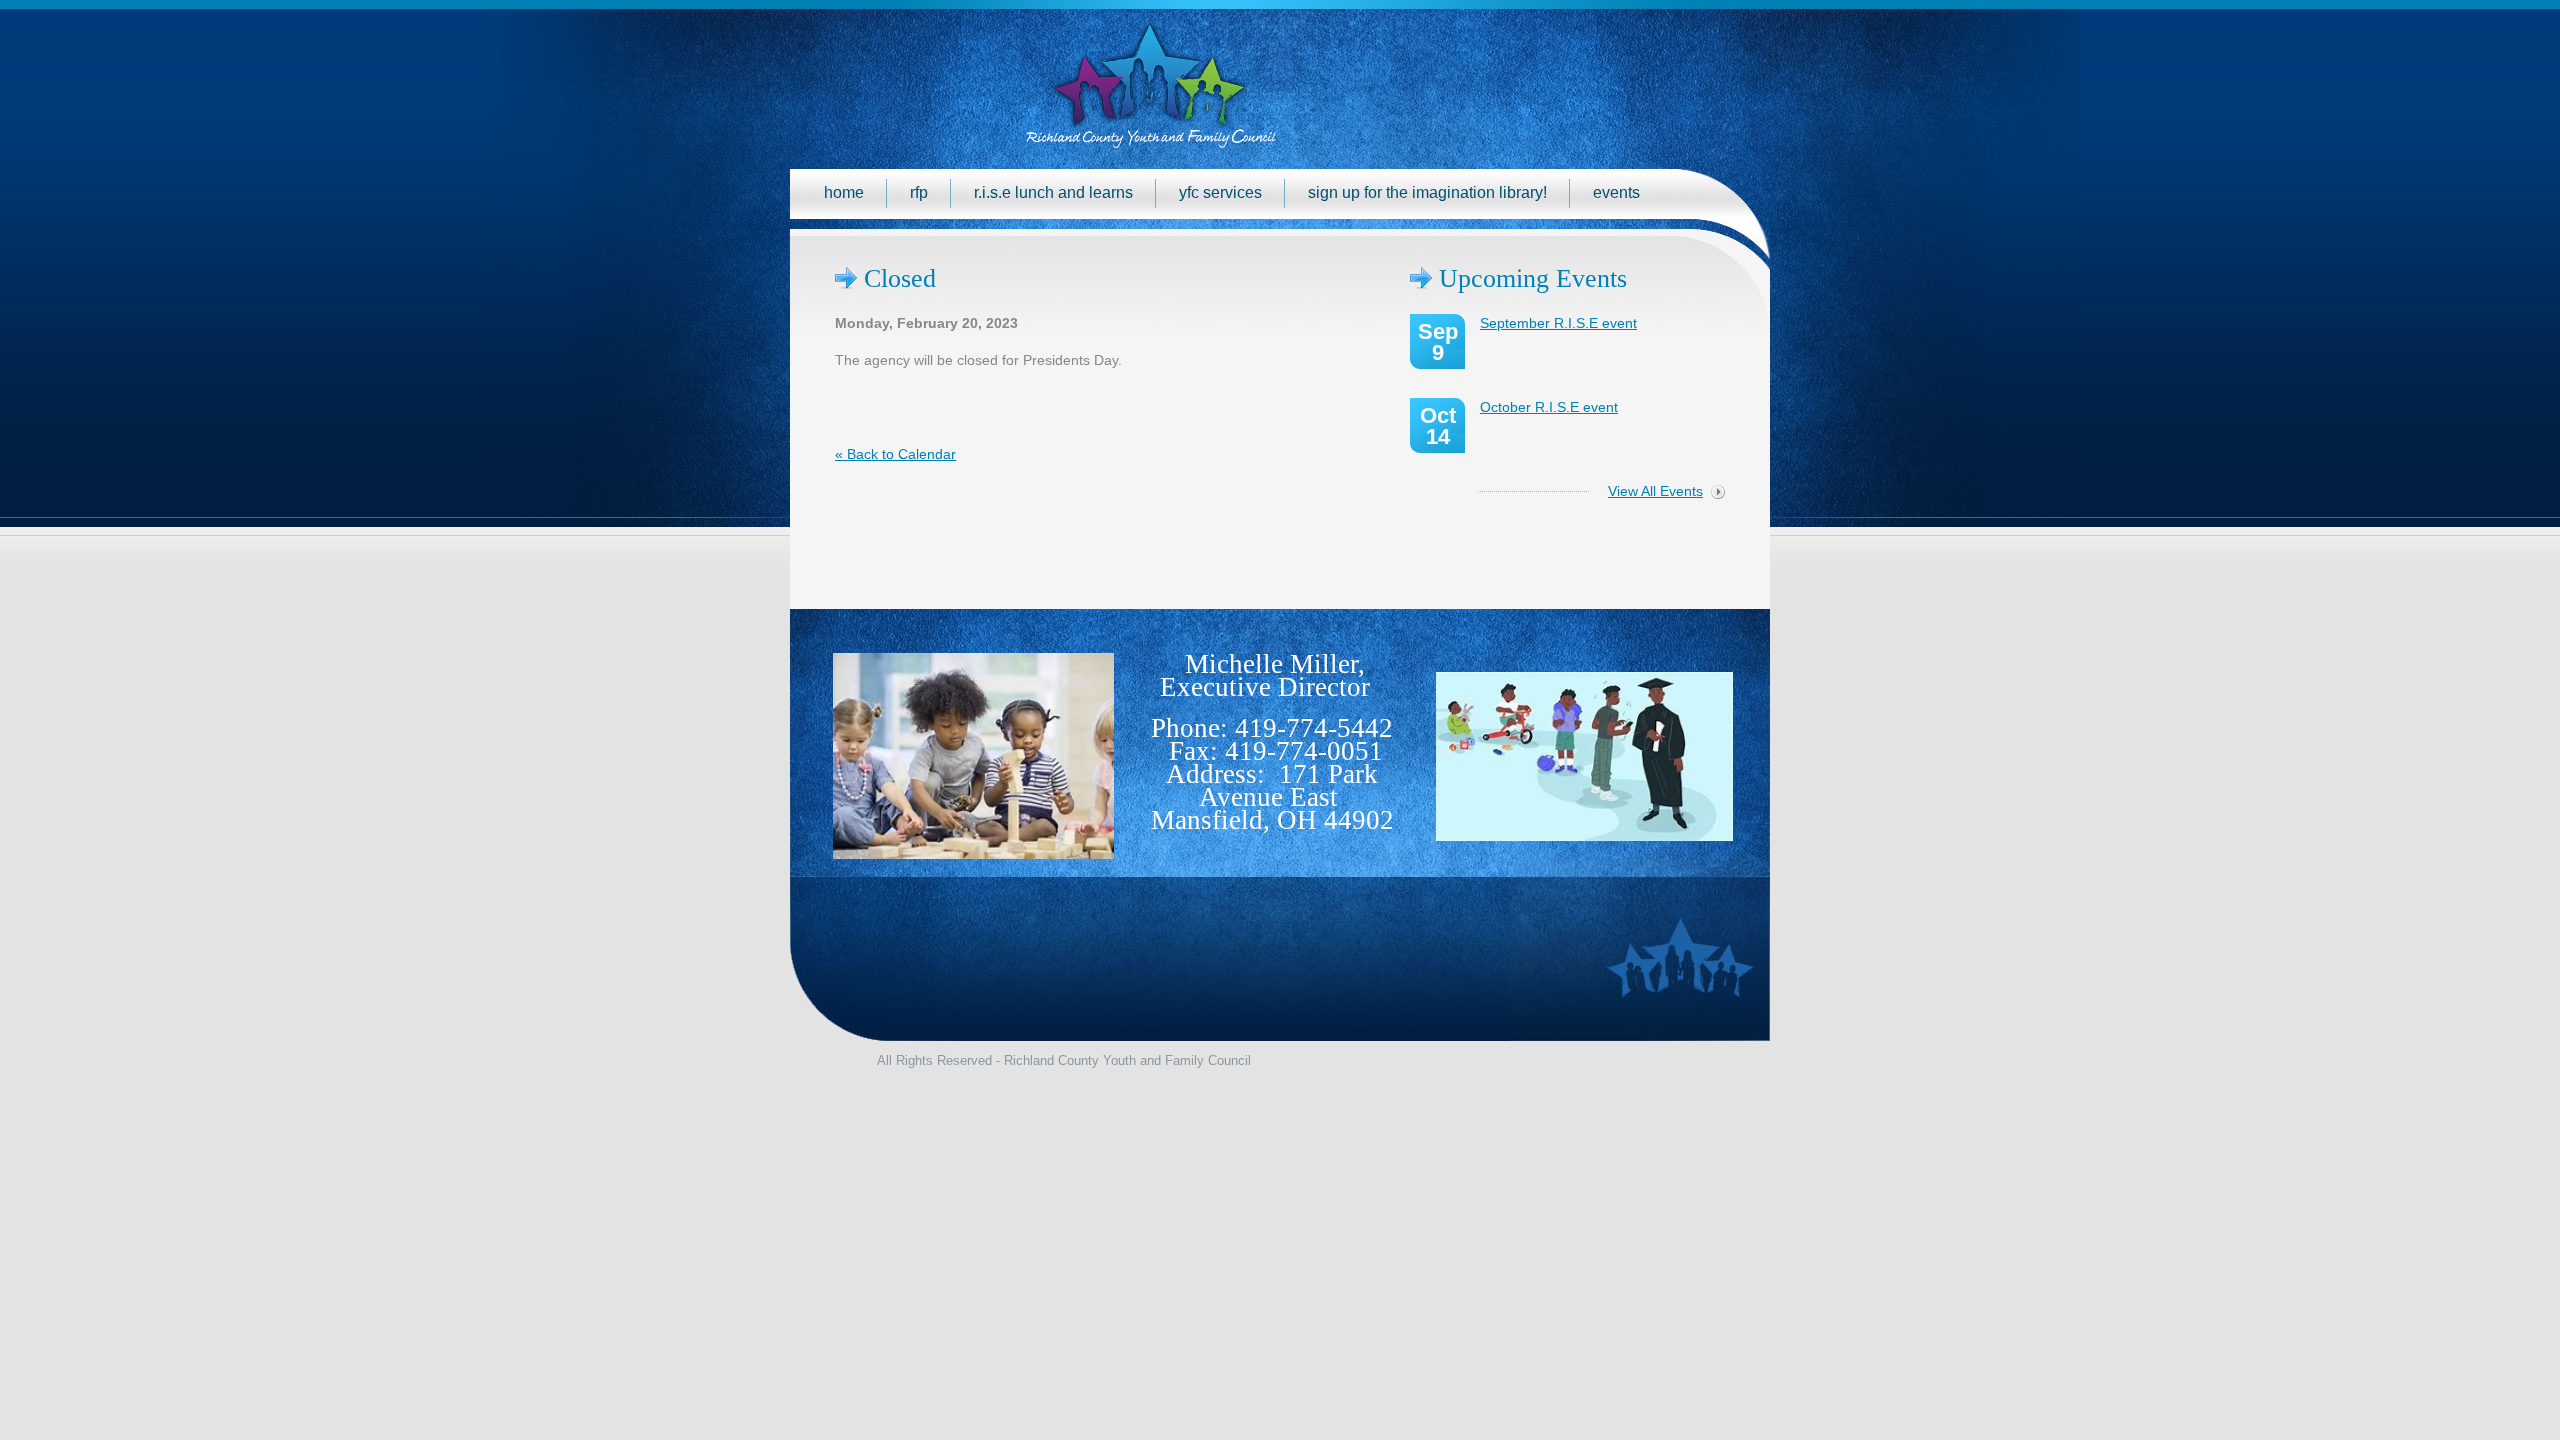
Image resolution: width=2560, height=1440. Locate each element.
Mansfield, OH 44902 (1272, 820)
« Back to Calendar (895, 454)
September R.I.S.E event (1558, 323)
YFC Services (1220, 192)
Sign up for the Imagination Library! (1427, 192)
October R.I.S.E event (1549, 407)
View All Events (1655, 491)
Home (844, 192)
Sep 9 (1438, 342)
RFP (919, 192)
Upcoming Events (1533, 278)
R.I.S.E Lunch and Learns (1053, 192)
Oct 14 (1438, 426)
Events (1616, 192)
